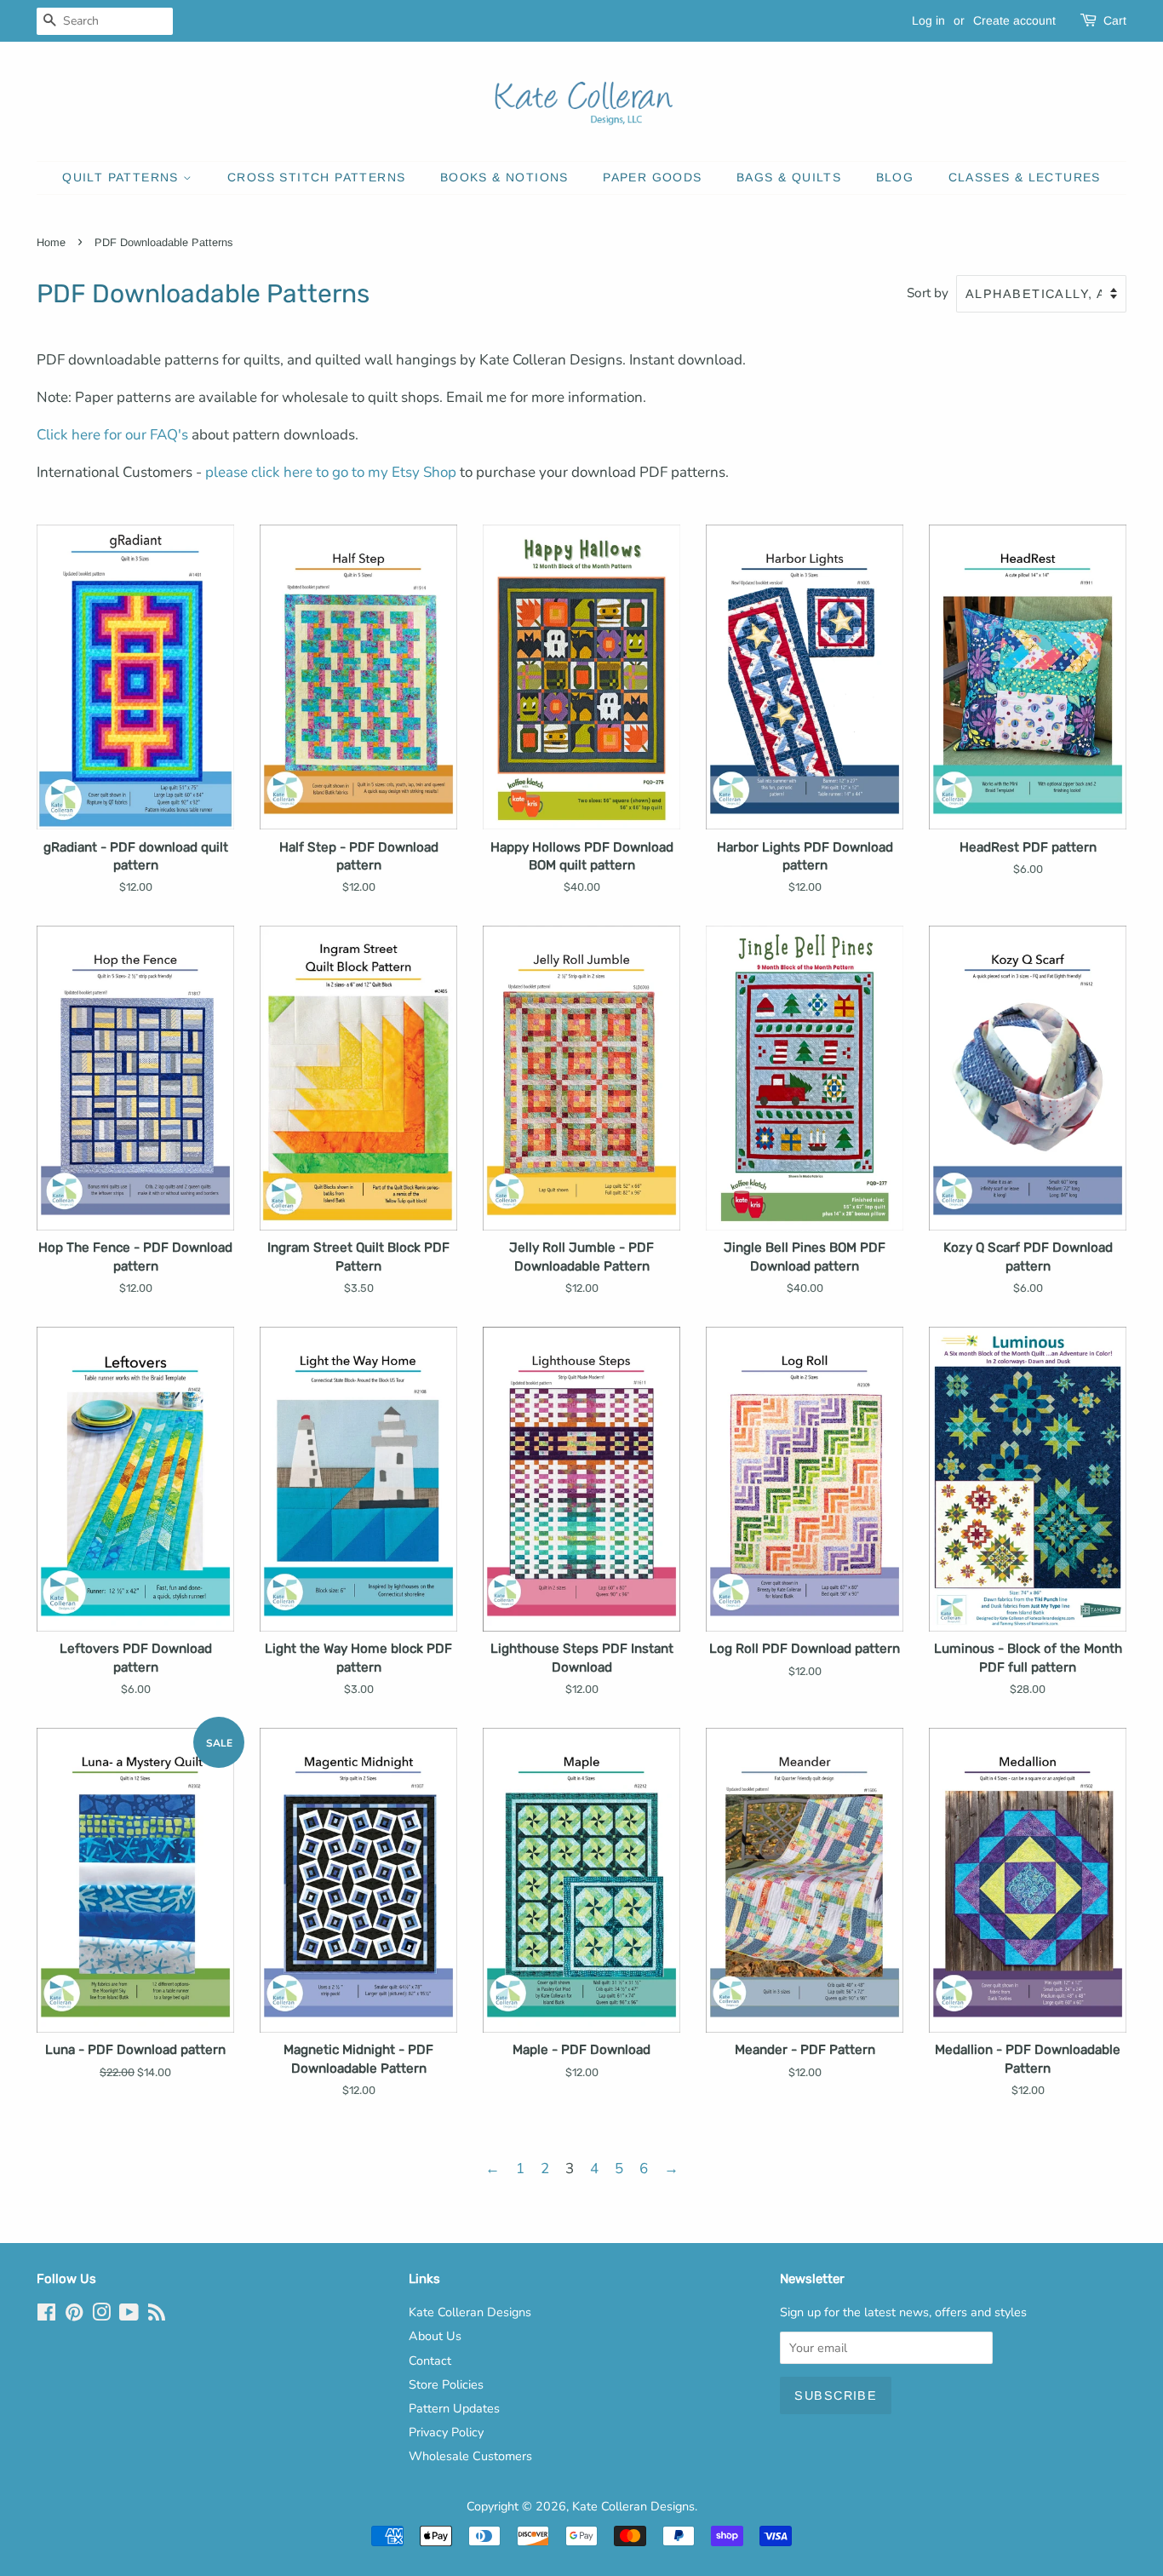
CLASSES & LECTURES (1025, 177)
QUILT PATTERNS (123, 177)
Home (51, 242)
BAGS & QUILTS (789, 177)
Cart (1115, 20)
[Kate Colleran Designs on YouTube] (129, 2315)
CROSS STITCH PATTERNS (316, 177)
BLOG (895, 177)
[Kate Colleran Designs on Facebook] (46, 2315)
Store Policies (446, 2384)
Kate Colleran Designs (470, 2312)
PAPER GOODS (652, 177)
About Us (435, 2336)
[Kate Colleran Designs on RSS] (157, 2315)
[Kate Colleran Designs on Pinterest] (74, 2315)
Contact (430, 2361)
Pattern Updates (454, 2408)
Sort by (928, 293)
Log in (928, 20)
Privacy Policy (446, 2432)
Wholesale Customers (470, 2456)
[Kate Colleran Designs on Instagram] (101, 2315)
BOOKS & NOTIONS (504, 177)
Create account (1014, 20)
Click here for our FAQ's (112, 435)
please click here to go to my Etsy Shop (331, 472)
